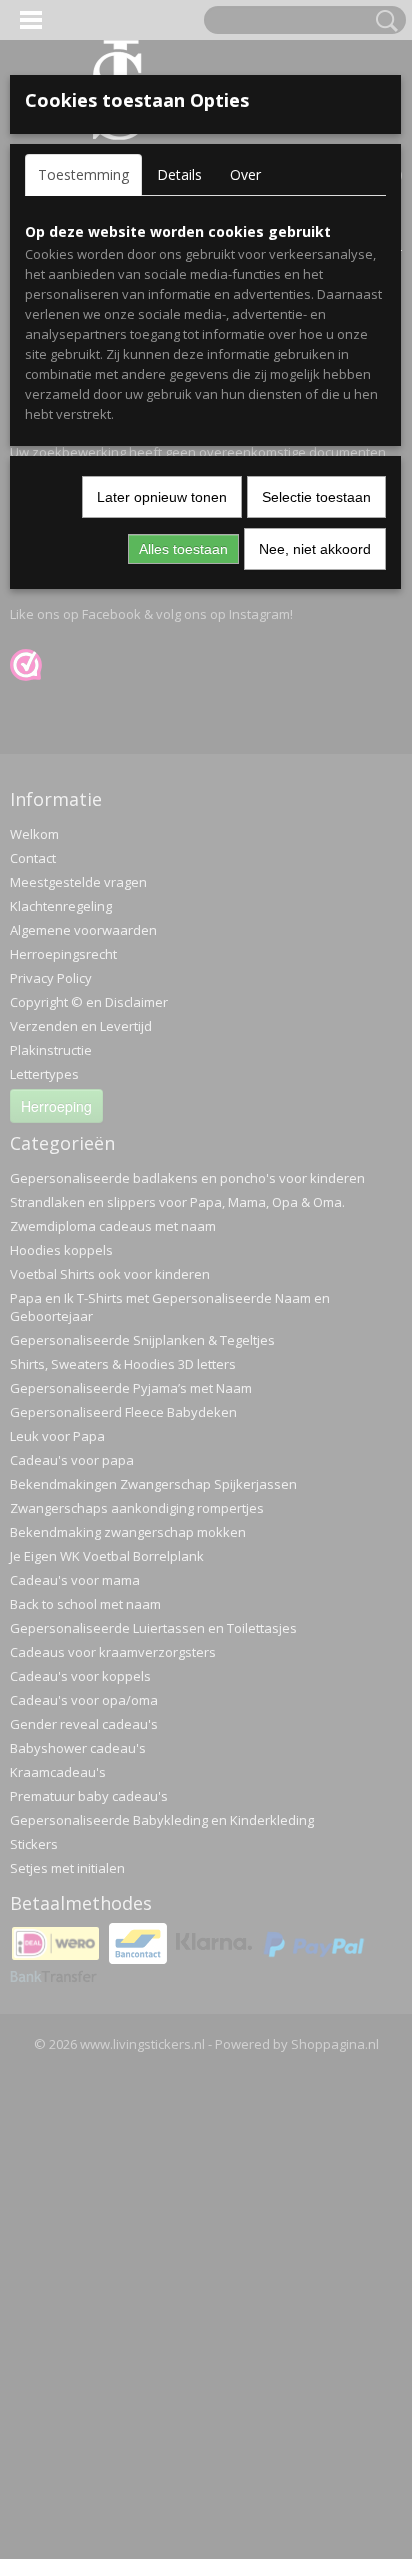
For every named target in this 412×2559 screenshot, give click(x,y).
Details (179, 174)
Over (245, 174)
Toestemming (83, 174)
